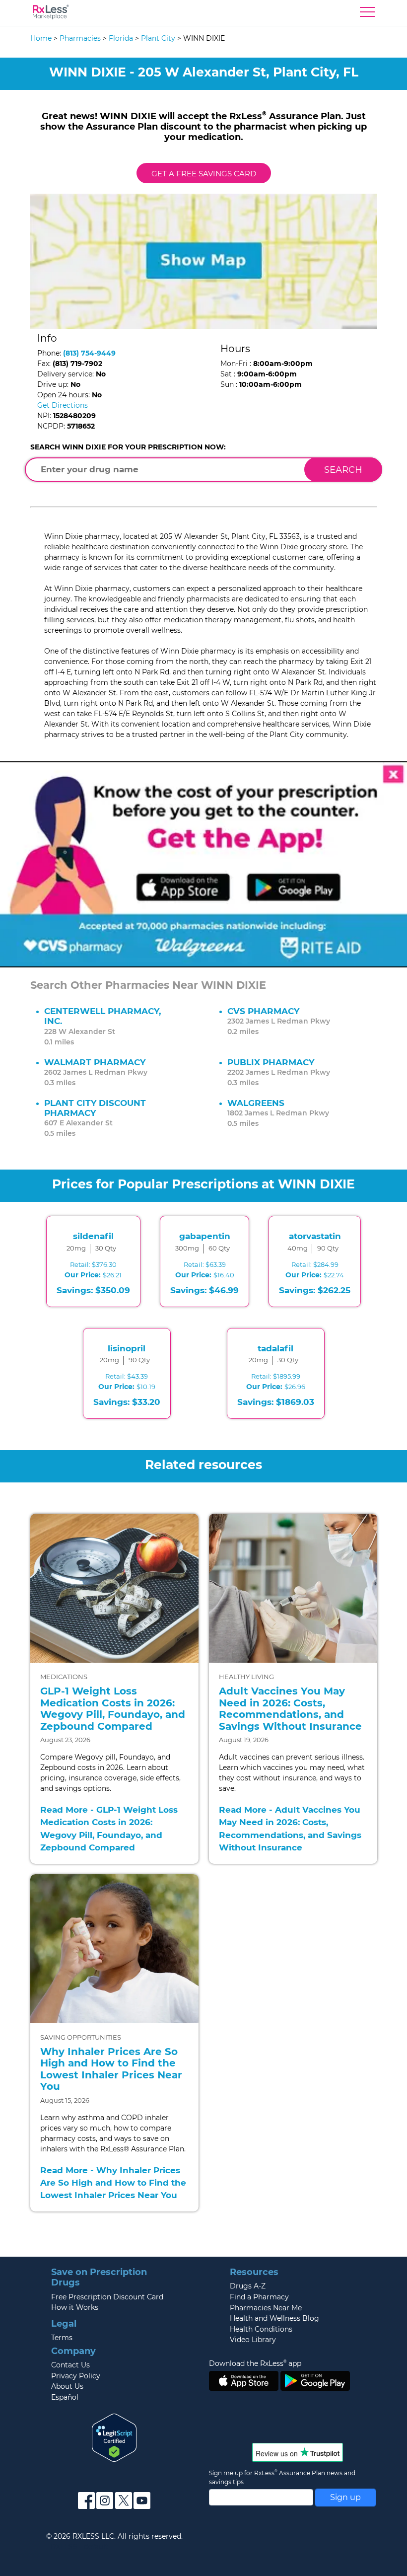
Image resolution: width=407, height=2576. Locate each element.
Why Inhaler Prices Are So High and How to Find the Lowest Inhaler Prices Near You (111, 2069)
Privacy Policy (76, 2376)
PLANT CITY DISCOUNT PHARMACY (95, 1108)
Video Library (253, 2340)
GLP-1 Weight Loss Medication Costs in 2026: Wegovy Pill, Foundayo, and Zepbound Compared (113, 1709)
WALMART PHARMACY (95, 1062)
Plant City (158, 38)
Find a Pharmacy (259, 2297)
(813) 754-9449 (89, 353)
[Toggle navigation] (367, 14)
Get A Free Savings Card (204, 174)
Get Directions (63, 405)
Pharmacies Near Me (266, 2308)
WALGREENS (256, 1103)
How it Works (75, 2307)
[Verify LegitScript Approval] (114, 2437)
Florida (121, 38)
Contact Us (70, 2365)
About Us (67, 2386)
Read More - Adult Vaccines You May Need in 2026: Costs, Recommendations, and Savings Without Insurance (290, 1829)
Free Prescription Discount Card (107, 2297)
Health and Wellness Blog (274, 2318)
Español (65, 2397)
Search (343, 470)
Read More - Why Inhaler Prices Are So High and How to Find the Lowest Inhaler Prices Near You (113, 2183)
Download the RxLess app (255, 2363)
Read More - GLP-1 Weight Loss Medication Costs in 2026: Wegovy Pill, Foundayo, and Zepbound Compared (109, 1829)
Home (41, 38)
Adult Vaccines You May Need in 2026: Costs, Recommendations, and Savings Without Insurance (290, 1709)
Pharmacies (80, 38)
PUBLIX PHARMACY (271, 1062)
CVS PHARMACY (263, 1011)
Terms (62, 2338)
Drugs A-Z (248, 2286)
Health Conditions (261, 2329)
